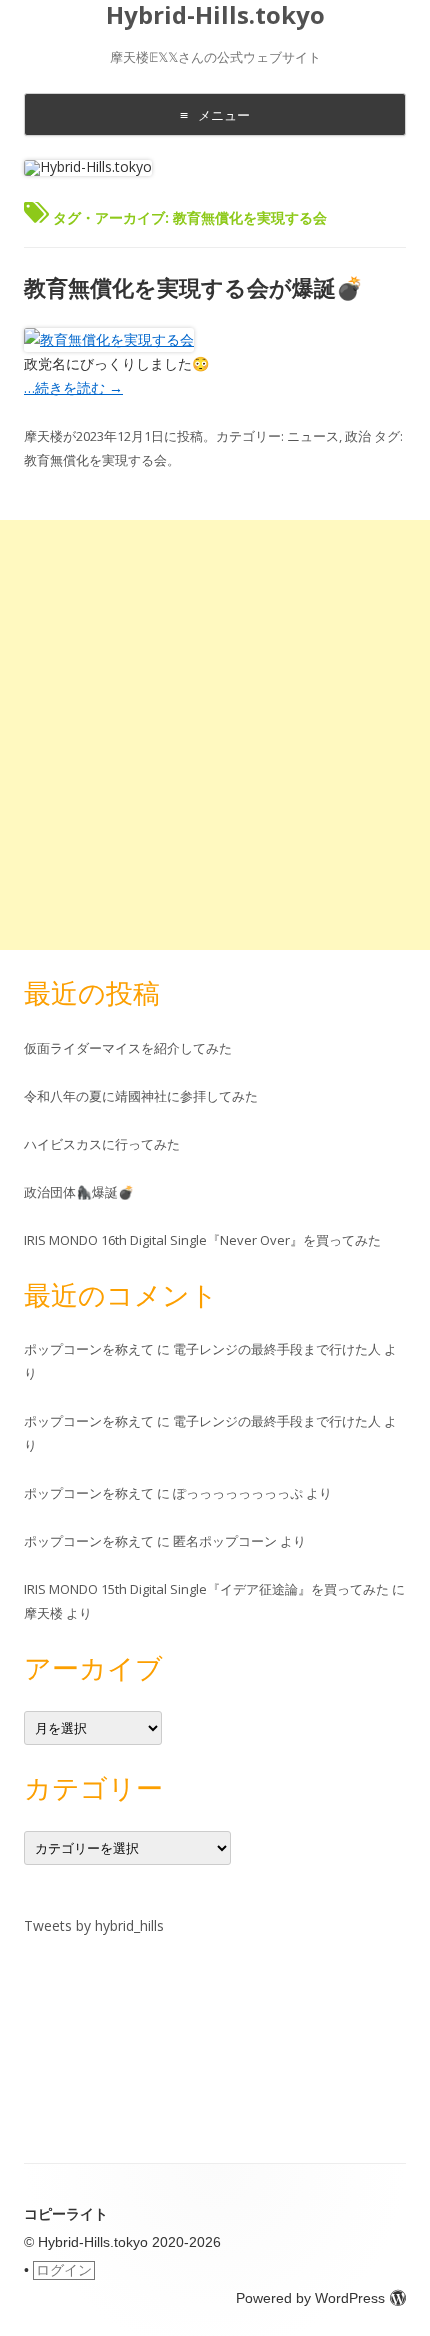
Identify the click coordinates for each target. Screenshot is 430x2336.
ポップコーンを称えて (89, 1349)
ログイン (64, 2270)
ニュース (313, 436)
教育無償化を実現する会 (95, 460)
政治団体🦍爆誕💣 (79, 1192)
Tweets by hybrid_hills (94, 1925)
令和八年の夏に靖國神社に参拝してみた (141, 1096)
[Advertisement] (215, 735)
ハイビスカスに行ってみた (102, 1144)
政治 (358, 436)
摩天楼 (43, 436)
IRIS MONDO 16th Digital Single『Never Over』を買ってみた (202, 1240)
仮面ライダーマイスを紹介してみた (128, 1048)
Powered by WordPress (310, 2298)
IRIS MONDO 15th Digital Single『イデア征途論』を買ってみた (206, 1589)
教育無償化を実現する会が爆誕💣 (193, 287)
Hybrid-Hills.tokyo (215, 15)
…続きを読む (73, 387)
